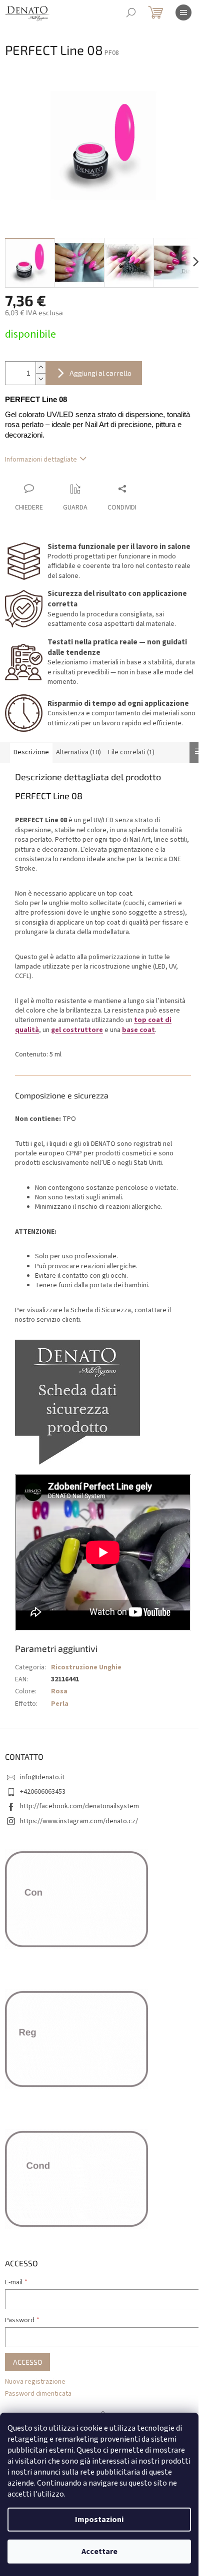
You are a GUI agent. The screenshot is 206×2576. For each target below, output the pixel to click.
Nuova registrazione (35, 2382)
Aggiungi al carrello (100, 373)
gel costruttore (77, 1030)
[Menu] (183, 12)
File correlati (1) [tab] (131, 752)
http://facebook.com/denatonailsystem (79, 1806)
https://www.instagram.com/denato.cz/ (79, 1821)
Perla (60, 1704)
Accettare (99, 2552)
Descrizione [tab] (31, 752)
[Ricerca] (131, 12)
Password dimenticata (38, 2394)
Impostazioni (99, 2520)
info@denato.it (42, 1777)
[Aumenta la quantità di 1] (40, 367)
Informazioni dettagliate (41, 460)
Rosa (59, 1691)
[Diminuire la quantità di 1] (40, 379)
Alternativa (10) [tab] (78, 752)
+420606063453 (43, 1792)
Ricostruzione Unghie (86, 1667)
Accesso (27, 2362)
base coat (138, 1030)
